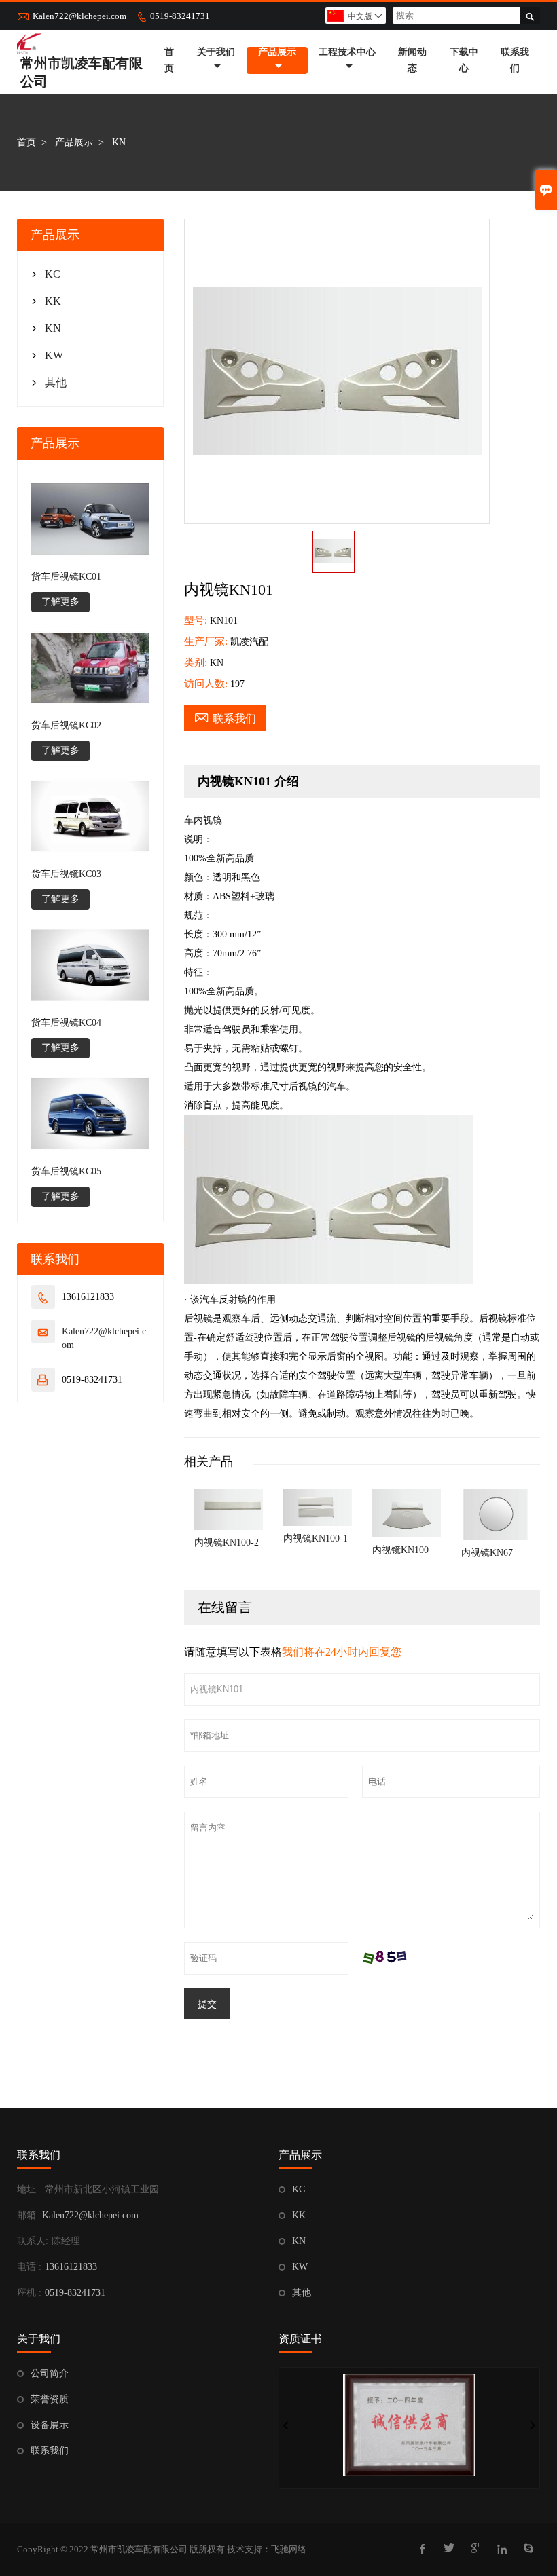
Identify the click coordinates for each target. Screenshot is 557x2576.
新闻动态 (412, 60)
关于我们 (216, 52)
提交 (207, 2004)
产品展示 (277, 52)
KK (53, 301)
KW (54, 355)
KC (53, 274)
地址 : (29, 2189)
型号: (197, 620)
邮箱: (28, 2215)
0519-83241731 (180, 16)
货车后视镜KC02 (66, 725)
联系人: (33, 2241)
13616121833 (71, 2267)
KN (53, 328)
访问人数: (207, 684)
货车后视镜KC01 (66, 577)
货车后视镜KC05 (66, 1171)
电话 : (29, 2267)
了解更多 (60, 602)
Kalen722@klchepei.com (79, 16)
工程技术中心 (347, 52)
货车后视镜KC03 (66, 874)
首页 (169, 60)
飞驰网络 (289, 2549)
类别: (197, 662)
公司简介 (50, 2373)
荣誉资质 (50, 2399)
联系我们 (515, 60)
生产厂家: (207, 641)
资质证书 (300, 2339)
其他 (56, 382)
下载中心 (464, 60)
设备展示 (50, 2425)
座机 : (29, 2293)
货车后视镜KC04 (66, 1023)
